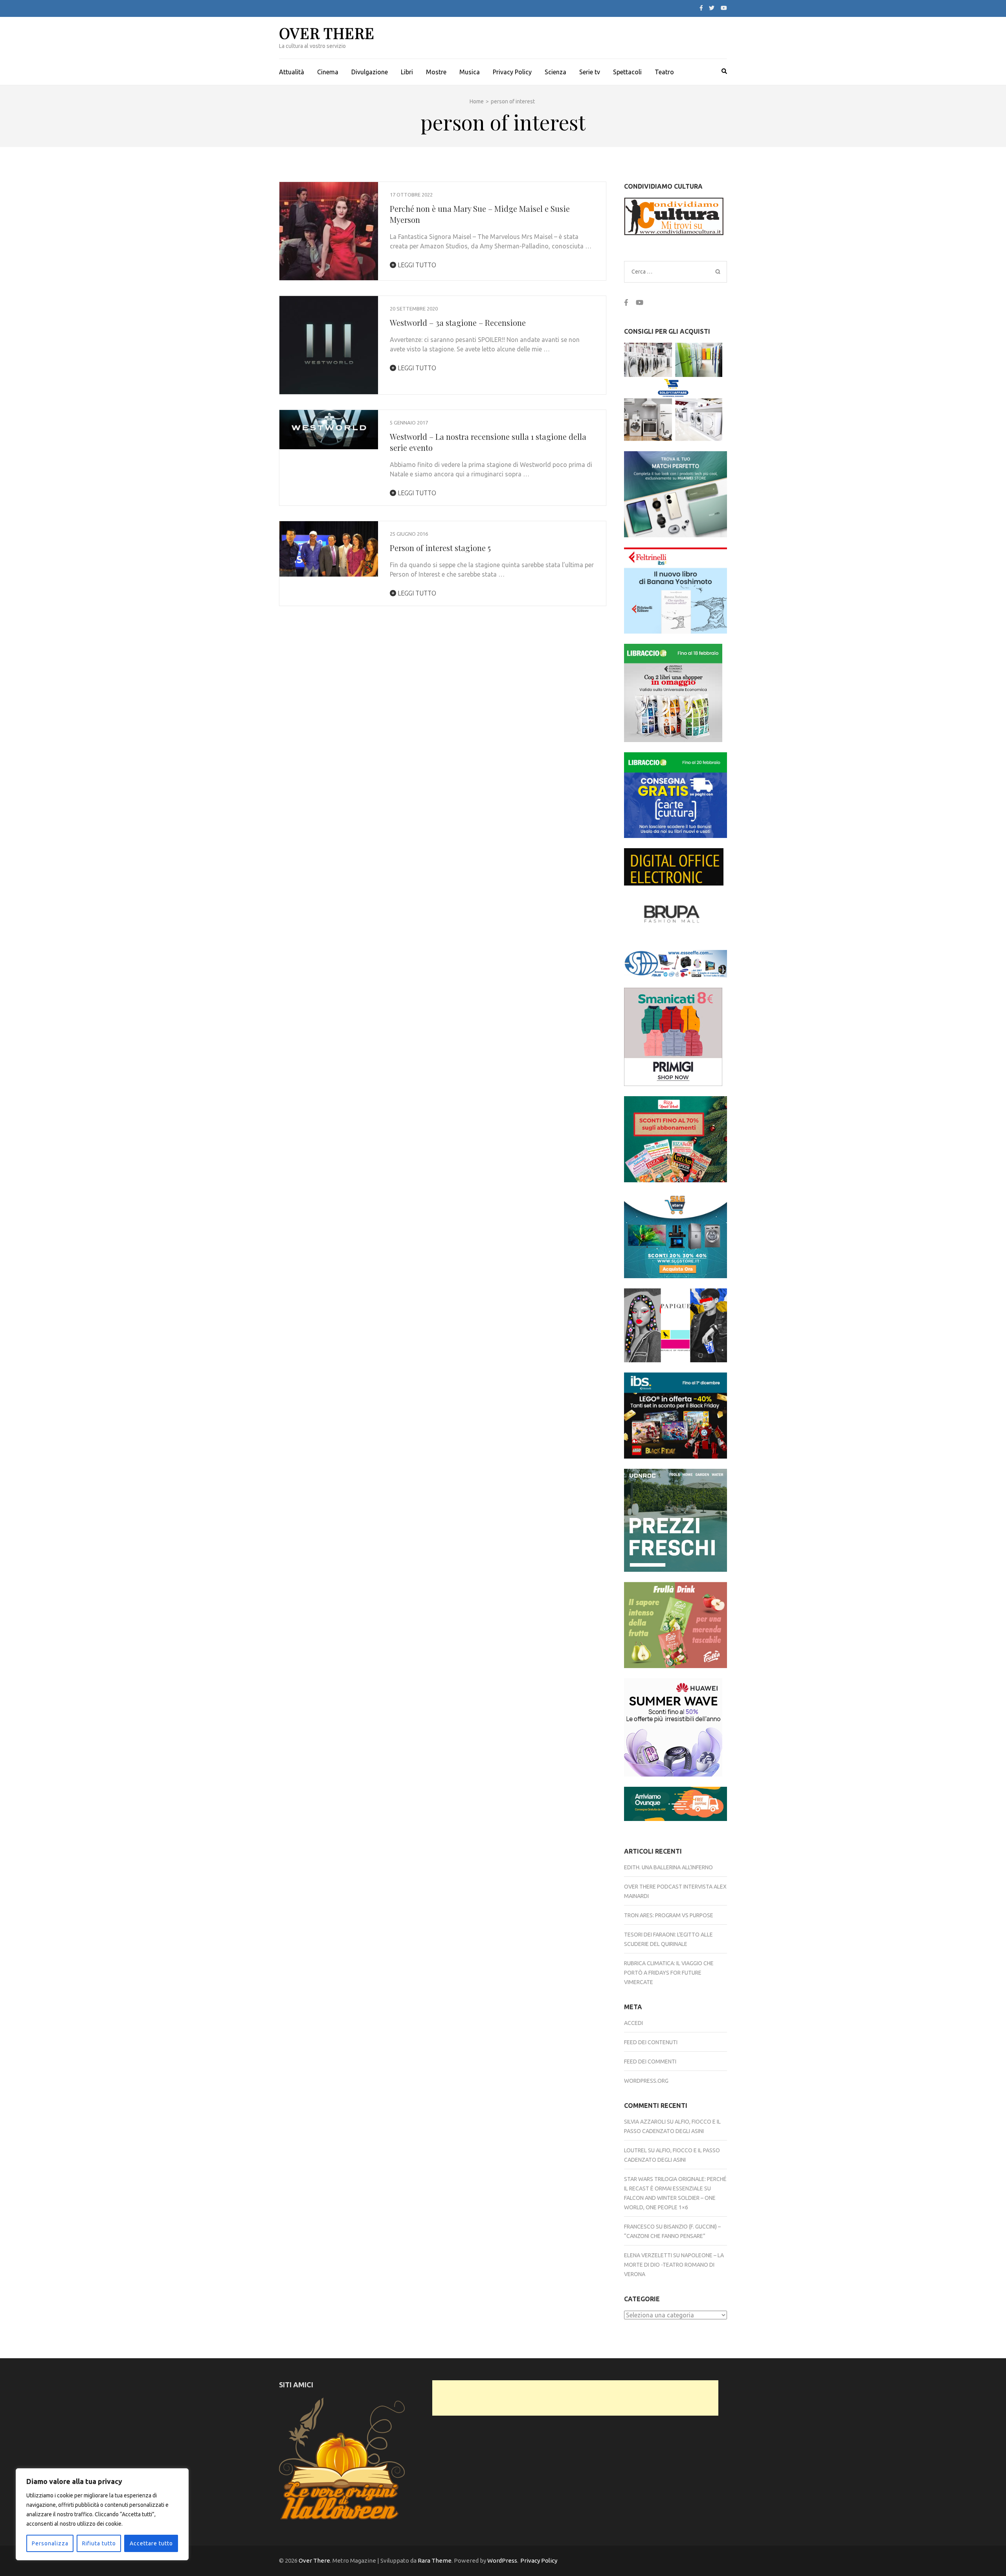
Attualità (292, 72)
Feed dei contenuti (651, 2042)
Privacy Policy (512, 72)
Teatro (664, 72)
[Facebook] (701, 8)
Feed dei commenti (650, 2062)
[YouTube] (724, 8)
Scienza (555, 72)
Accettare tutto (151, 2543)
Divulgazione (370, 72)
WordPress (502, 2560)
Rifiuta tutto (99, 2543)
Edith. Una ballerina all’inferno (668, 1867)
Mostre (436, 72)
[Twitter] (712, 8)
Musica (470, 72)
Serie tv (590, 72)
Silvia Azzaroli (645, 2122)
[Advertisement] (575, 2398)
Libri (407, 72)
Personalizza (50, 2543)
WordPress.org (646, 2081)
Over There (327, 33)
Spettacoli (627, 72)
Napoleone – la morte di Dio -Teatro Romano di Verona (674, 2265)
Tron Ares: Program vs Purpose (669, 1915)
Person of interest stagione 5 (440, 548)
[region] (102, 2514)
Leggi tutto (416, 265)
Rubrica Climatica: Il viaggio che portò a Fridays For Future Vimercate (669, 1973)
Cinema (328, 72)
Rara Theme (435, 2560)
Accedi (633, 2023)
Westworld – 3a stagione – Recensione (458, 322)
